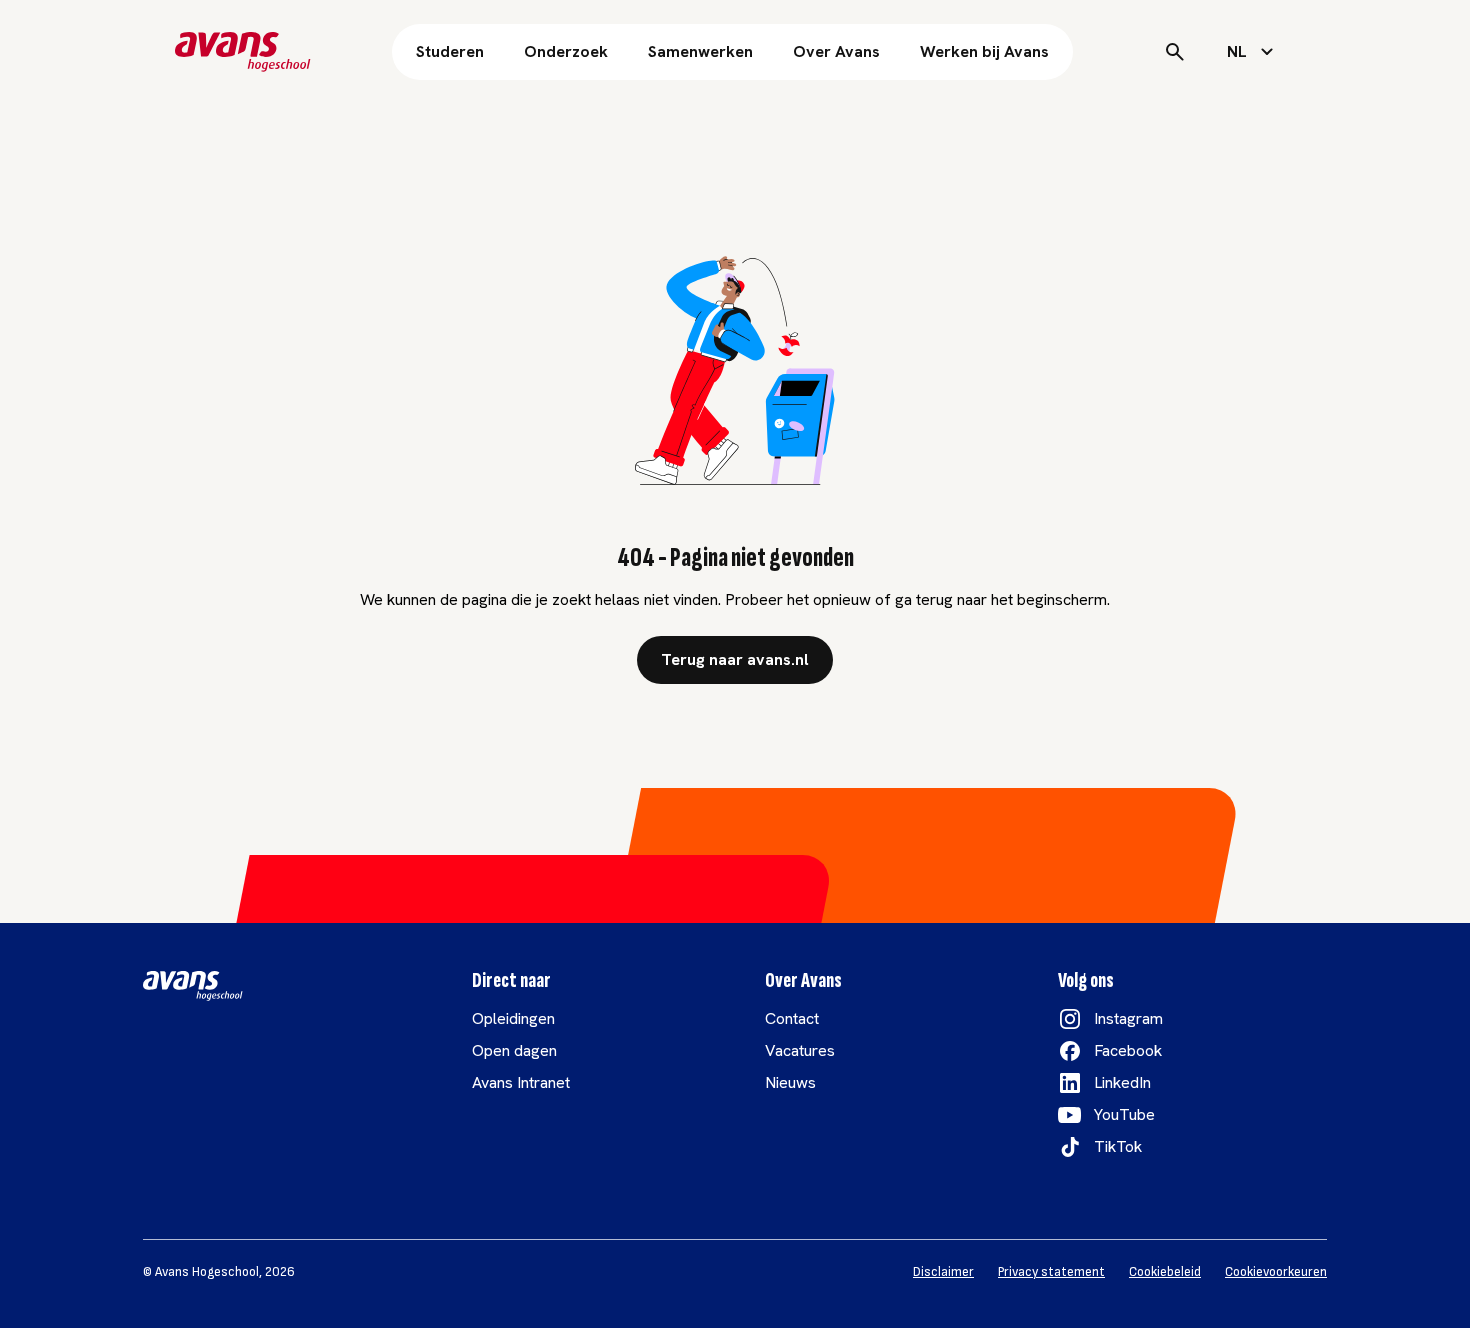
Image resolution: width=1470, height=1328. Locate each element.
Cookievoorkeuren (1276, 1272)
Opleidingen (513, 1018)
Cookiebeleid (1165, 1272)
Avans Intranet (521, 1082)
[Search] (1175, 52)
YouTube (1124, 1114)
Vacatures (800, 1050)
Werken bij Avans (984, 51)
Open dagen (514, 1050)
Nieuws (790, 1082)
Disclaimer (943, 1272)
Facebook (1128, 1050)
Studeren (450, 51)
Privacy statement (1051, 1272)
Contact (792, 1018)
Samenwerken (700, 51)
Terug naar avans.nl (735, 659)
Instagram (1128, 1018)
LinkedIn (1122, 1082)
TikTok (1118, 1146)
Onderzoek (566, 51)
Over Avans (836, 51)
